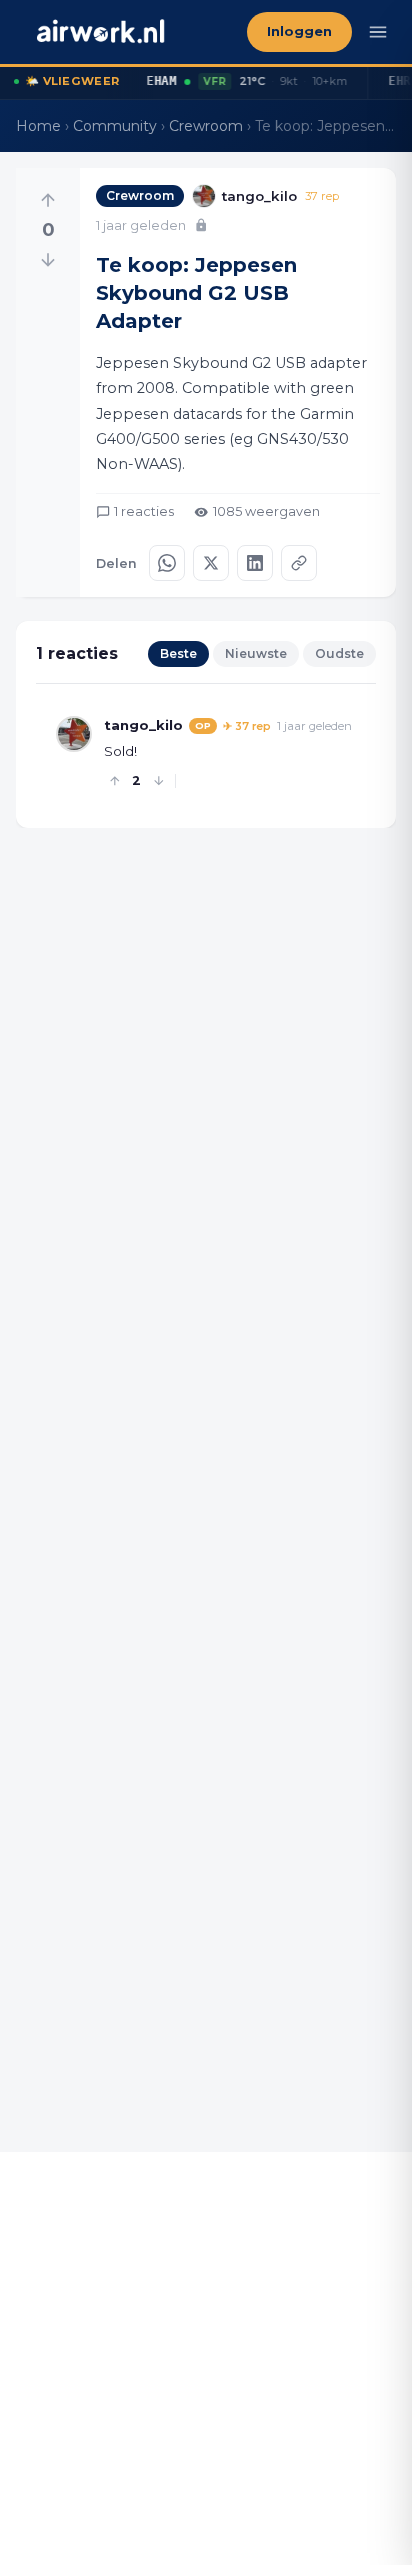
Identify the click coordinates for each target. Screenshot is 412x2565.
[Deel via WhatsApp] (167, 563)
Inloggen (299, 31)
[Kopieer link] (299, 563)
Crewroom (206, 126)
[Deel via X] (211, 563)
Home (38, 126)
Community (115, 126)
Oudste (339, 653)
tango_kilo (143, 725)
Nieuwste (256, 653)
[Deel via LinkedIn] (255, 563)
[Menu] (378, 32)
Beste (178, 653)
